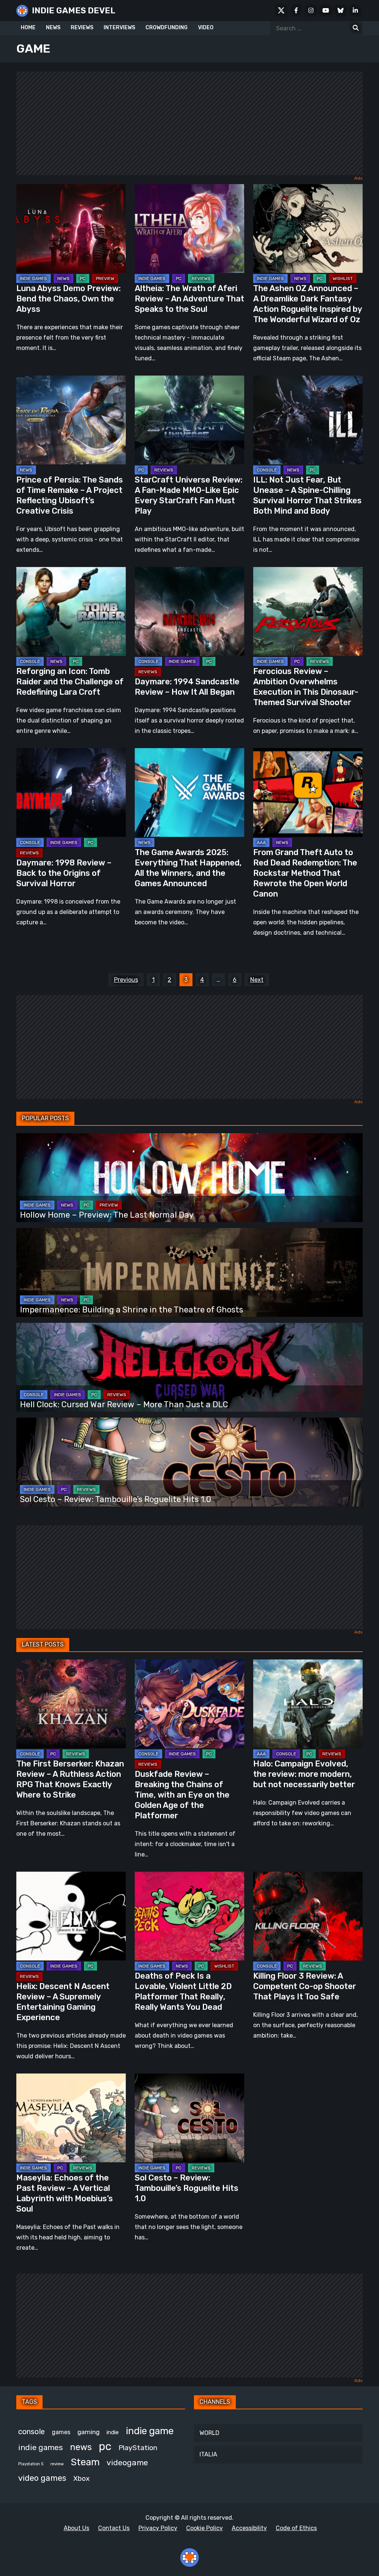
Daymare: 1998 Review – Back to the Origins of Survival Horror (64, 873)
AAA (261, 842)
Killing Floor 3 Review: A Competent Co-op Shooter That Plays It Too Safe (305, 1986)
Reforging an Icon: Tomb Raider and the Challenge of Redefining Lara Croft (70, 682)
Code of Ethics (296, 2528)
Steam (85, 2462)
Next (257, 980)
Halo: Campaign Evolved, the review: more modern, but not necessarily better (304, 1774)
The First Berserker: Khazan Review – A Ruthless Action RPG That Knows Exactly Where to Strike (70, 1779)
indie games (41, 2447)
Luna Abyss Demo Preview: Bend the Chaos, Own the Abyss (68, 299)
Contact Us (114, 2528)
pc (105, 2446)
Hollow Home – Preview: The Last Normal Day (107, 1215)
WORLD (209, 2433)
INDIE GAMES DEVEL (74, 11)
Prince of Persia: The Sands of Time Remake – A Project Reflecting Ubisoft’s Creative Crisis (70, 495)
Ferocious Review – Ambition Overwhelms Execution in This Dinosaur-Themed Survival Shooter (306, 687)
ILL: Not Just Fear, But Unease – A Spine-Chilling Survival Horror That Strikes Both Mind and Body (307, 495)
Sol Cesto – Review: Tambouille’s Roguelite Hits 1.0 (116, 1499)
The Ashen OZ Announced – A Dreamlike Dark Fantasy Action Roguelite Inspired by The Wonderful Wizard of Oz (308, 304)
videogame (127, 2462)
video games (42, 2478)
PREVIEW (105, 278)
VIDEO (206, 28)
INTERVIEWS (119, 28)
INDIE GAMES (33, 278)
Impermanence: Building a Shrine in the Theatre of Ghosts (132, 1310)
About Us (76, 2528)
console (31, 2432)
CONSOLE (267, 470)
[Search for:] (356, 28)
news (81, 2447)
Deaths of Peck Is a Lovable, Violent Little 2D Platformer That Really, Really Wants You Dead (183, 1991)
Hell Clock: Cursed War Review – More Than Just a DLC (124, 1404)
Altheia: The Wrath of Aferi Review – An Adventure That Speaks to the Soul (189, 299)
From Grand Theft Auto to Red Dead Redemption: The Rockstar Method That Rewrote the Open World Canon (305, 873)
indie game (150, 2431)
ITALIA (208, 2454)
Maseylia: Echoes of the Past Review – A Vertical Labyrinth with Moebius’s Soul (65, 2193)
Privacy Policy (158, 2528)
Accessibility (249, 2528)
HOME (28, 28)
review (57, 2464)
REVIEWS (82, 28)
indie (113, 2432)
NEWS (53, 28)
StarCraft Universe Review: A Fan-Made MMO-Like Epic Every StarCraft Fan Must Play (189, 495)
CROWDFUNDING (167, 28)
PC (83, 278)
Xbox (81, 2478)
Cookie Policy (204, 2528)
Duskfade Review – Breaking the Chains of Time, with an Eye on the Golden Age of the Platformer (182, 1795)
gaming (88, 2432)
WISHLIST (343, 278)
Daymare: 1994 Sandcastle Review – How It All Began (187, 687)
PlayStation (138, 2448)
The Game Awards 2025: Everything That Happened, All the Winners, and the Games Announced (188, 868)
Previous (126, 980)
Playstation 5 (31, 2464)
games (61, 2432)
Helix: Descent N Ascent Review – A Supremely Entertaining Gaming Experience (63, 2002)
